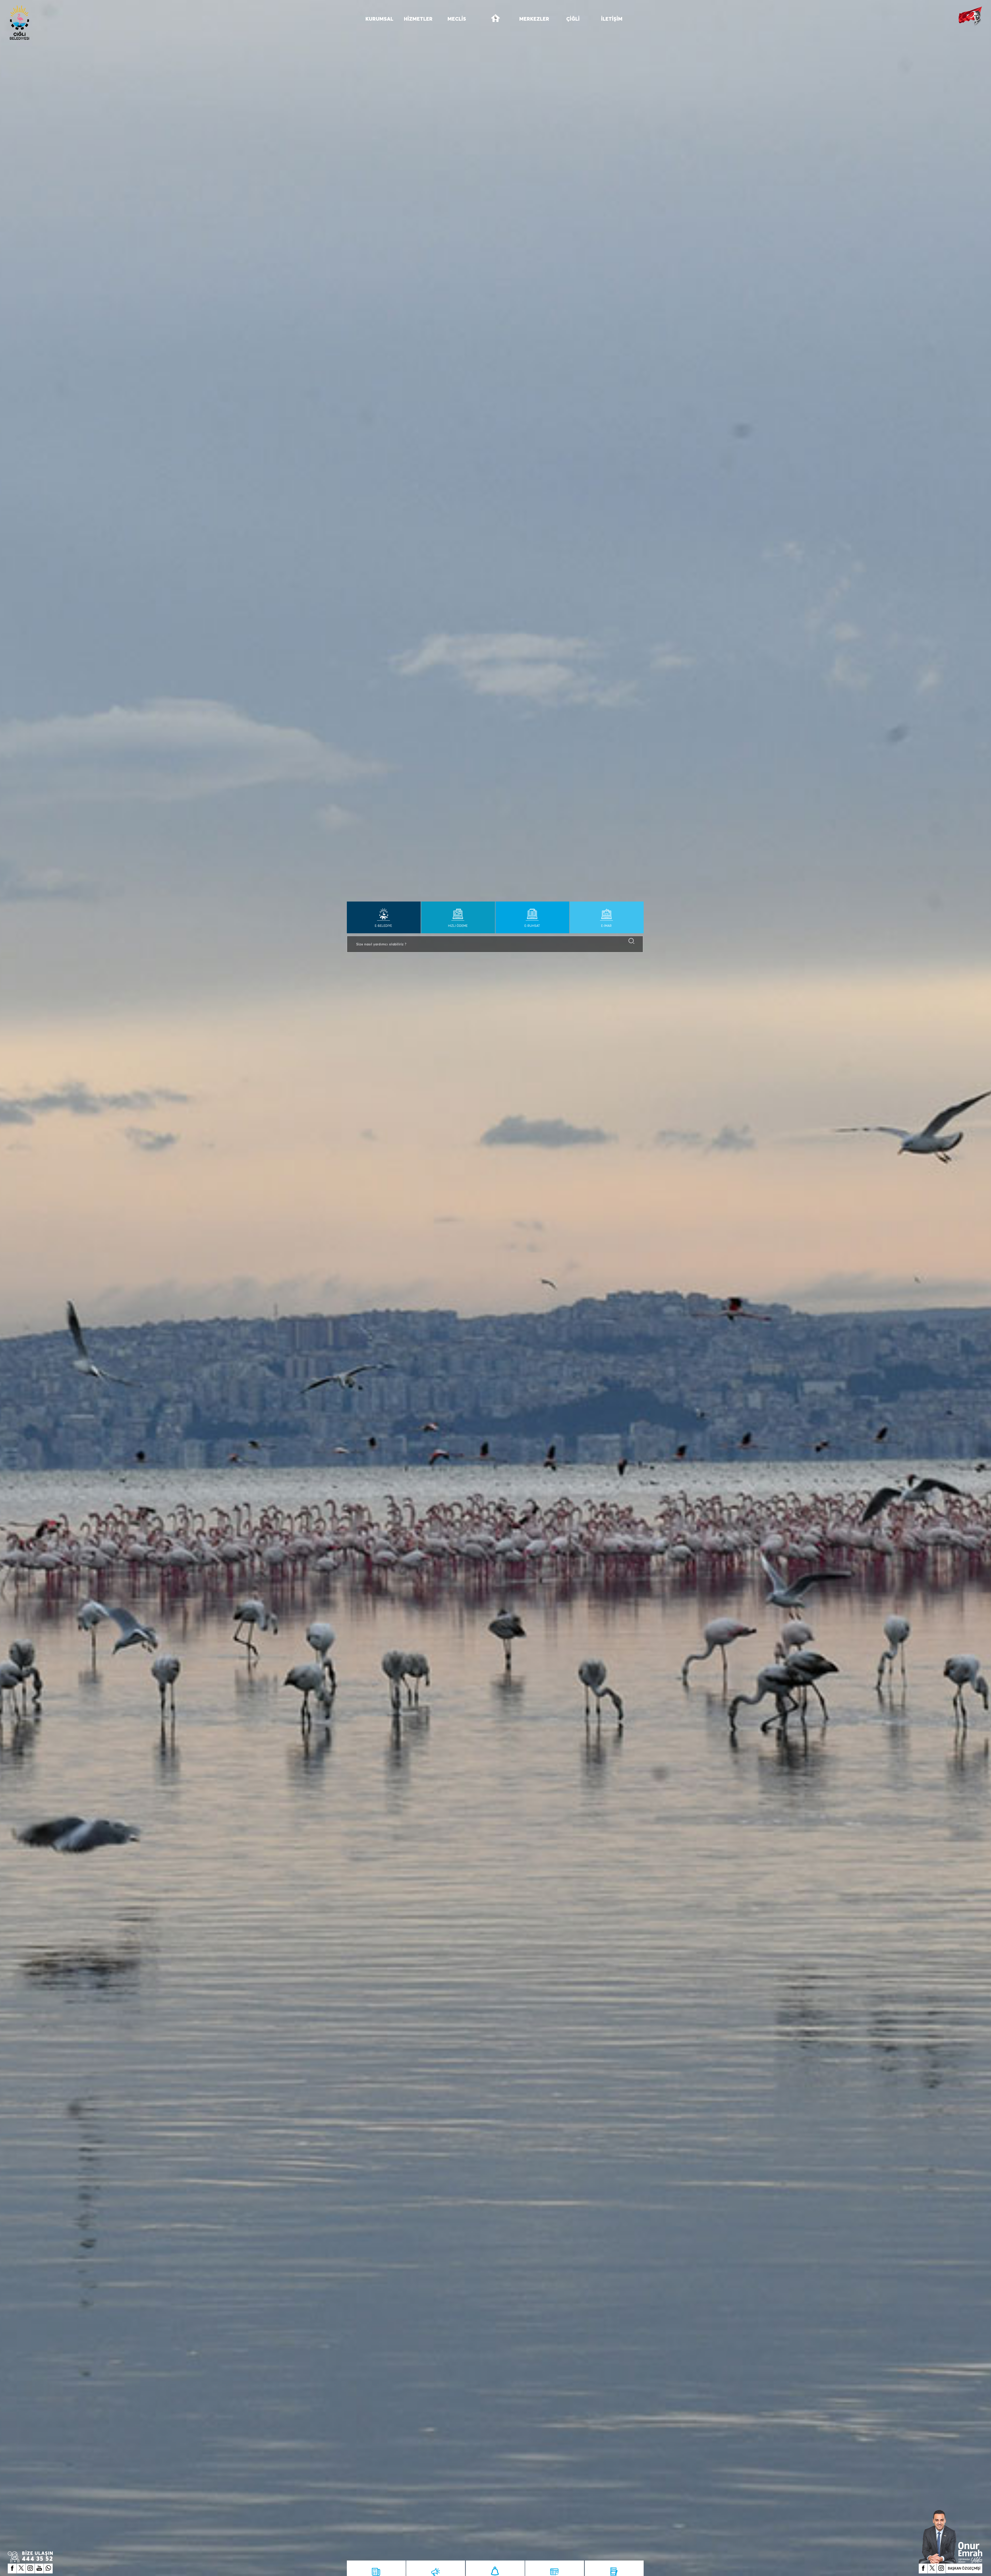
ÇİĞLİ (573, 19)
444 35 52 (38, 2559)
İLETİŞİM (612, 19)
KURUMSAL (379, 19)
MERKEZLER (534, 19)
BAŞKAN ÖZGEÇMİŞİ (964, 2568)
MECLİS (457, 19)
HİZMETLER (418, 19)
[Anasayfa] (495, 21)
